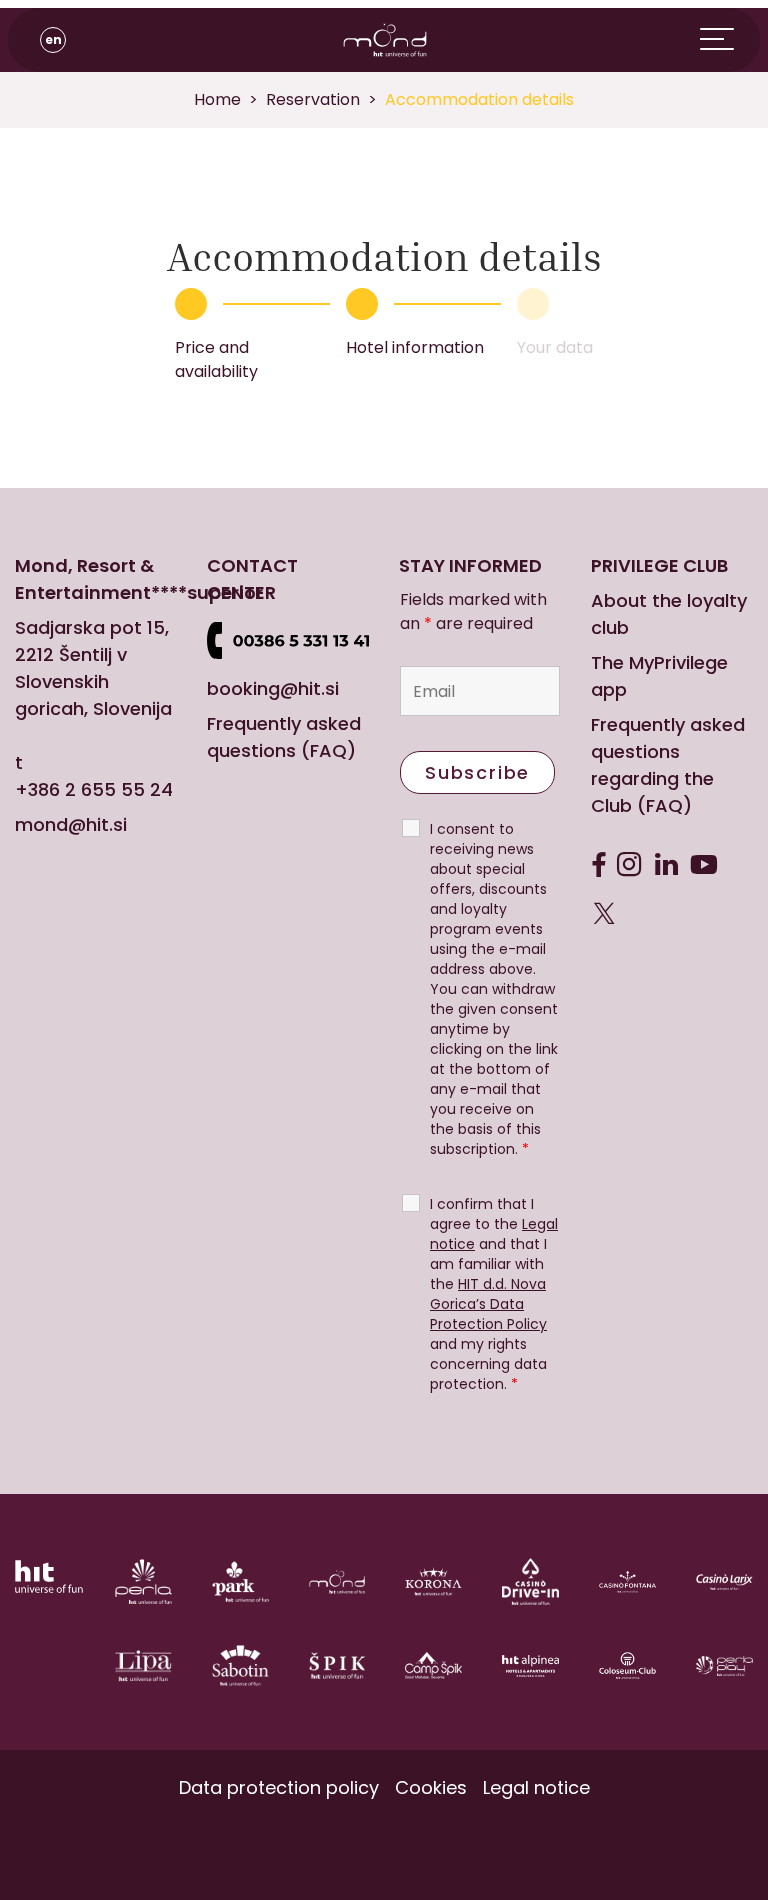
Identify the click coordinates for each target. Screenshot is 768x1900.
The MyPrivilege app (659, 676)
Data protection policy (279, 1787)
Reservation (313, 99)
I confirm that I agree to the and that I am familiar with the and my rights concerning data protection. (494, 1294)
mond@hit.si (71, 824)
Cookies (431, 1787)
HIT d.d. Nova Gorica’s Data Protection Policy (488, 1304)
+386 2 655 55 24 (94, 789)
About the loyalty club (669, 614)
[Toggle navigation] (730, 40)
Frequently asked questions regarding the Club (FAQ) (668, 765)
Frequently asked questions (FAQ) (284, 737)
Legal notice (536, 1787)
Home (217, 99)
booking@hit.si (273, 688)
